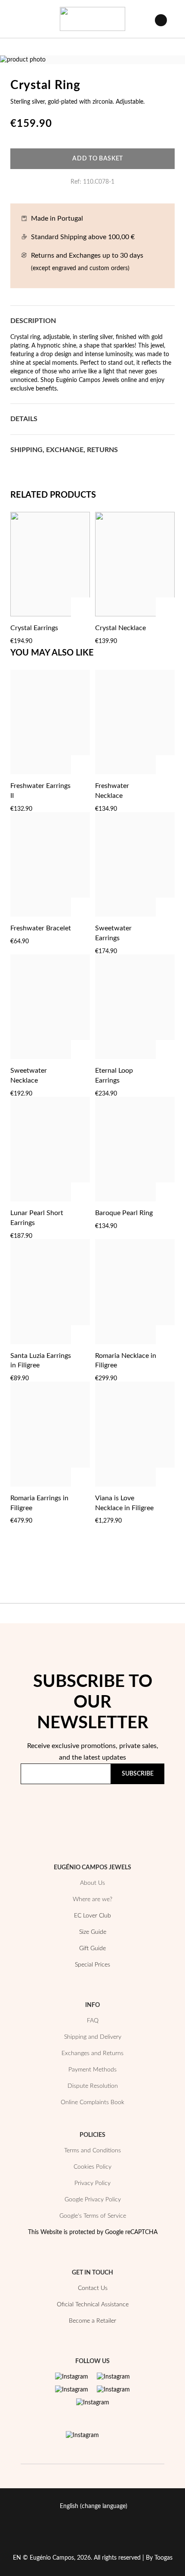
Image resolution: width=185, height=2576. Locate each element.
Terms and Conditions (92, 2151)
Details (24, 419)
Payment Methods (92, 2070)
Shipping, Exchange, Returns (64, 450)
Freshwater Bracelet (41, 928)
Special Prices (92, 1965)
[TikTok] (113, 2390)
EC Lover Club (92, 1916)
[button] (81, 628)
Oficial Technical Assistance (93, 2305)
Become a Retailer (92, 2321)
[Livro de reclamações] (82, 2435)
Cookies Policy (92, 2167)
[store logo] (92, 19)
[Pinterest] (72, 2390)
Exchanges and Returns (92, 2053)
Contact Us (93, 2288)
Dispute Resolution (93, 2086)
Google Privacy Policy (93, 2200)
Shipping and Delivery (93, 2037)
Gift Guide (92, 1948)
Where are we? (92, 1899)
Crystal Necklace (120, 628)
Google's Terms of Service (93, 2216)
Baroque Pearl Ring (124, 1213)
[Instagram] (72, 2377)
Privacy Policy (133, 1807)
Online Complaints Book (92, 2102)
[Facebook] (113, 2377)
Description (33, 321)
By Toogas (159, 2558)
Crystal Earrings (34, 628)
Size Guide (93, 1932)
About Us (92, 1883)
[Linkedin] (93, 2403)
